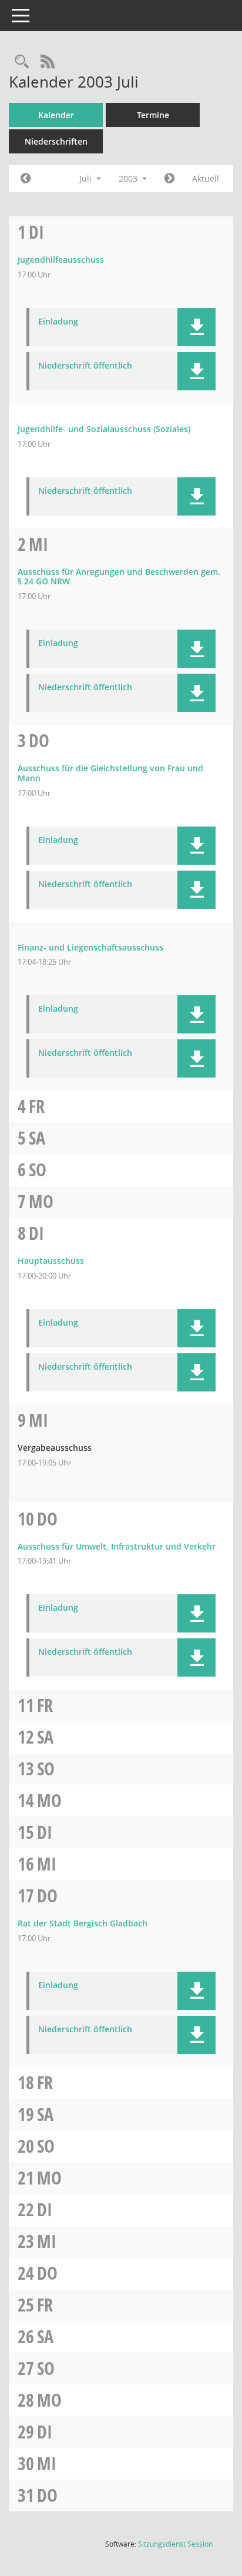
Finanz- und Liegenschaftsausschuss (90, 947)
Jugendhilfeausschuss (61, 260)
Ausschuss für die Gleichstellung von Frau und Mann (110, 773)
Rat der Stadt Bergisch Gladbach (83, 1923)
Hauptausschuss (51, 1261)
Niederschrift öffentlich (85, 366)
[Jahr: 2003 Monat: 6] (26, 179)
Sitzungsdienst (175, 2544)
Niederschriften (56, 141)
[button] (196, 327)
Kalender (56, 115)
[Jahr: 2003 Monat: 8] (169, 179)
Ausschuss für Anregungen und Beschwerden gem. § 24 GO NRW (119, 577)
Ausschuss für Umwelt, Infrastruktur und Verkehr (117, 1546)
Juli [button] (87, 178)
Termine (153, 115)
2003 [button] (129, 178)
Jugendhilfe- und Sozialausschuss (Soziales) (104, 429)
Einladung (58, 322)
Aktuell (206, 178)
